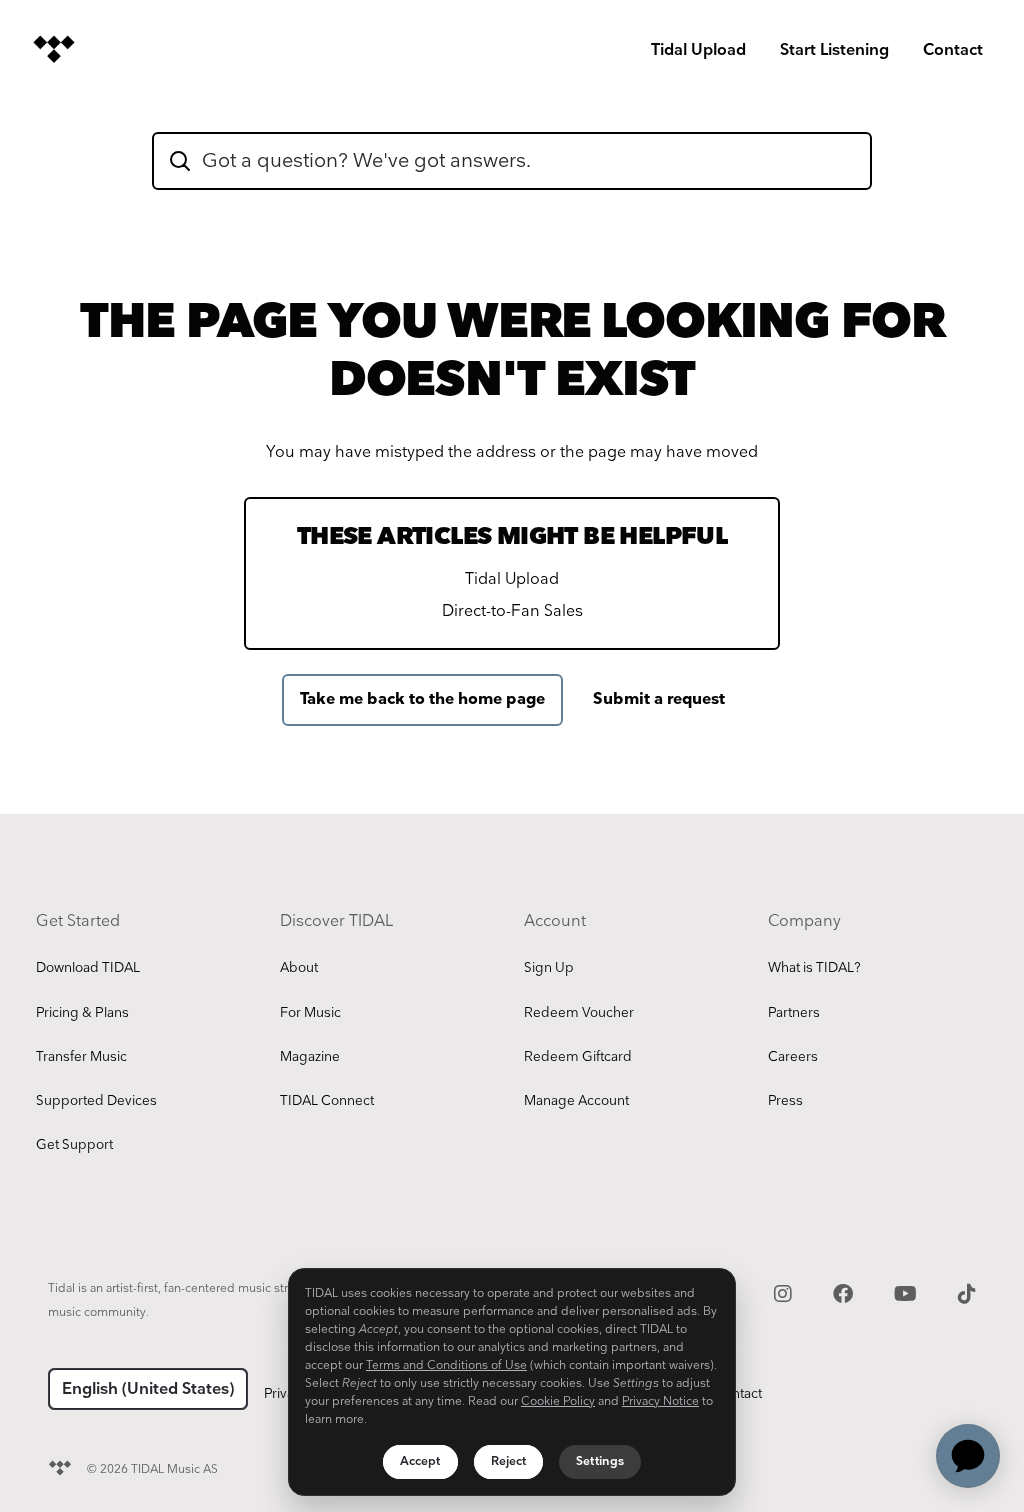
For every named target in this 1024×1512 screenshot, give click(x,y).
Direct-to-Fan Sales (512, 611)
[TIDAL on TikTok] (967, 1292)
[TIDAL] (60, 1465)
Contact (953, 50)
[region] (512, 1382)
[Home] (54, 49)
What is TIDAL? (814, 968)
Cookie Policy (558, 1401)
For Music (310, 1013)
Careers (793, 1057)
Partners (794, 1013)
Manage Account (576, 1101)
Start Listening (834, 50)
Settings (600, 1461)
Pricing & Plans (82, 1013)
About (299, 968)
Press (785, 1101)
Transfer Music (81, 1057)
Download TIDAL (88, 968)
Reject (509, 1461)
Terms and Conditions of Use (446, 1365)
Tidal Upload (698, 50)
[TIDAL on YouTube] (908, 1292)
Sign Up (549, 968)
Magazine (310, 1057)
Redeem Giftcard (578, 1057)
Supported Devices (96, 1101)
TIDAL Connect (327, 1101)
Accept (420, 1461)
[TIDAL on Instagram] (785, 1292)
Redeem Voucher (579, 1013)
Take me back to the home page (422, 699)
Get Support (74, 1145)
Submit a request (659, 699)
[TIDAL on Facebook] (845, 1292)
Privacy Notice (660, 1401)
